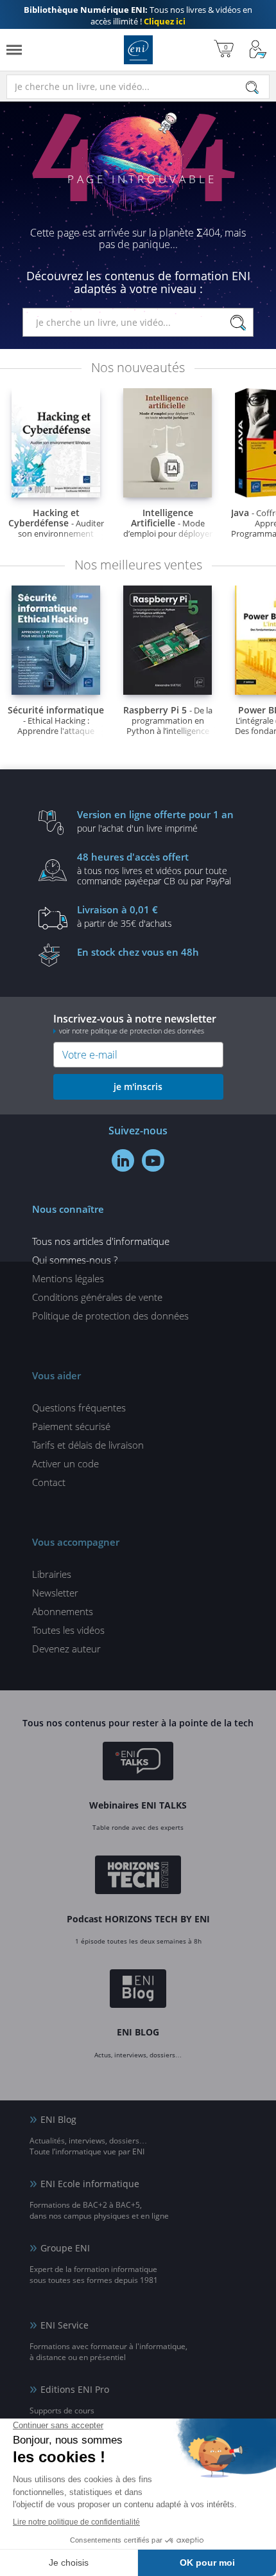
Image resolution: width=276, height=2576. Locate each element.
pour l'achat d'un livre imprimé (155, 821)
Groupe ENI (65, 2248)
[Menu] (14, 50)
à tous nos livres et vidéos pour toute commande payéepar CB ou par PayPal (154, 868)
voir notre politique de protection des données (132, 1031)
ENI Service (65, 2325)
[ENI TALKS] (138, 1763)
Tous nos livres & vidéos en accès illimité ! (138, 15)
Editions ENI (138, 50)
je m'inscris (138, 1087)
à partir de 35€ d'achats (125, 916)
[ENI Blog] (138, 1990)
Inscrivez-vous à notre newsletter (135, 1024)
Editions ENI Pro (75, 2389)
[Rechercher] (252, 87)
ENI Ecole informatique (90, 2184)
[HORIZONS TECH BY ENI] (138, 1877)
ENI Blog (58, 2119)
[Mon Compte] (258, 50)
